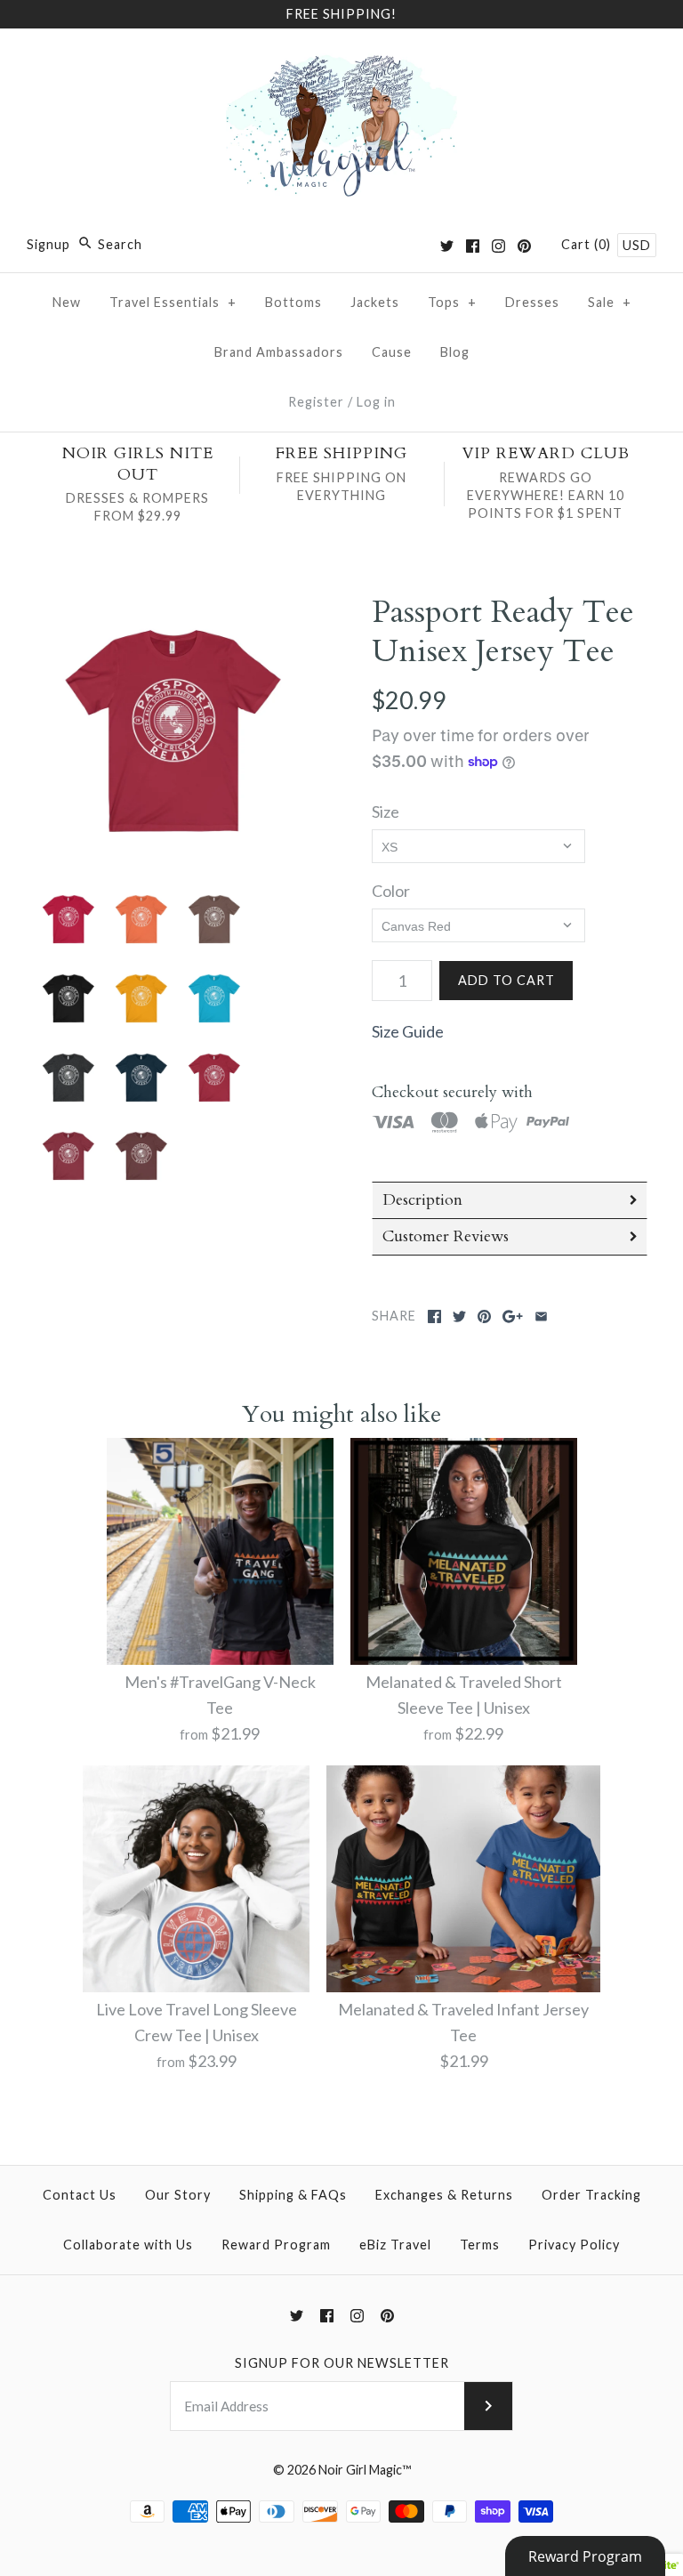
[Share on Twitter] (459, 1316)
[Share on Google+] (513, 1316)
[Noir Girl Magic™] (341, 59)
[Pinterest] (524, 246)
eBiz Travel (395, 2245)
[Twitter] (447, 246)
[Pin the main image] (484, 1316)
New (67, 302)
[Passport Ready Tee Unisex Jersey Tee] (173, 731)
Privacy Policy (574, 2245)
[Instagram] (498, 246)
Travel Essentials (173, 302)
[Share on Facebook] (434, 1316)
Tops (452, 302)
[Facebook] (473, 246)
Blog (455, 352)
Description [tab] (422, 1200)
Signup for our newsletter (342, 2363)
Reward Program (276, 2245)
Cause (392, 352)
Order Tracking (591, 2195)
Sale (610, 302)
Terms (480, 2245)
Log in (376, 402)
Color (391, 891)
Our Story (178, 2195)
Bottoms (293, 302)
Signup (48, 244)
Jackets (375, 302)
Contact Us (80, 2195)
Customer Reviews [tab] (446, 1236)
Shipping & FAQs (293, 2195)
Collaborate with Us (128, 2245)
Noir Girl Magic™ (365, 2470)
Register (316, 402)
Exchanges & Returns (444, 2195)
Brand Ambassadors (279, 352)
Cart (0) (588, 244)
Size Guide (408, 1031)
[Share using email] (541, 1316)
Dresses (532, 302)
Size (386, 812)
